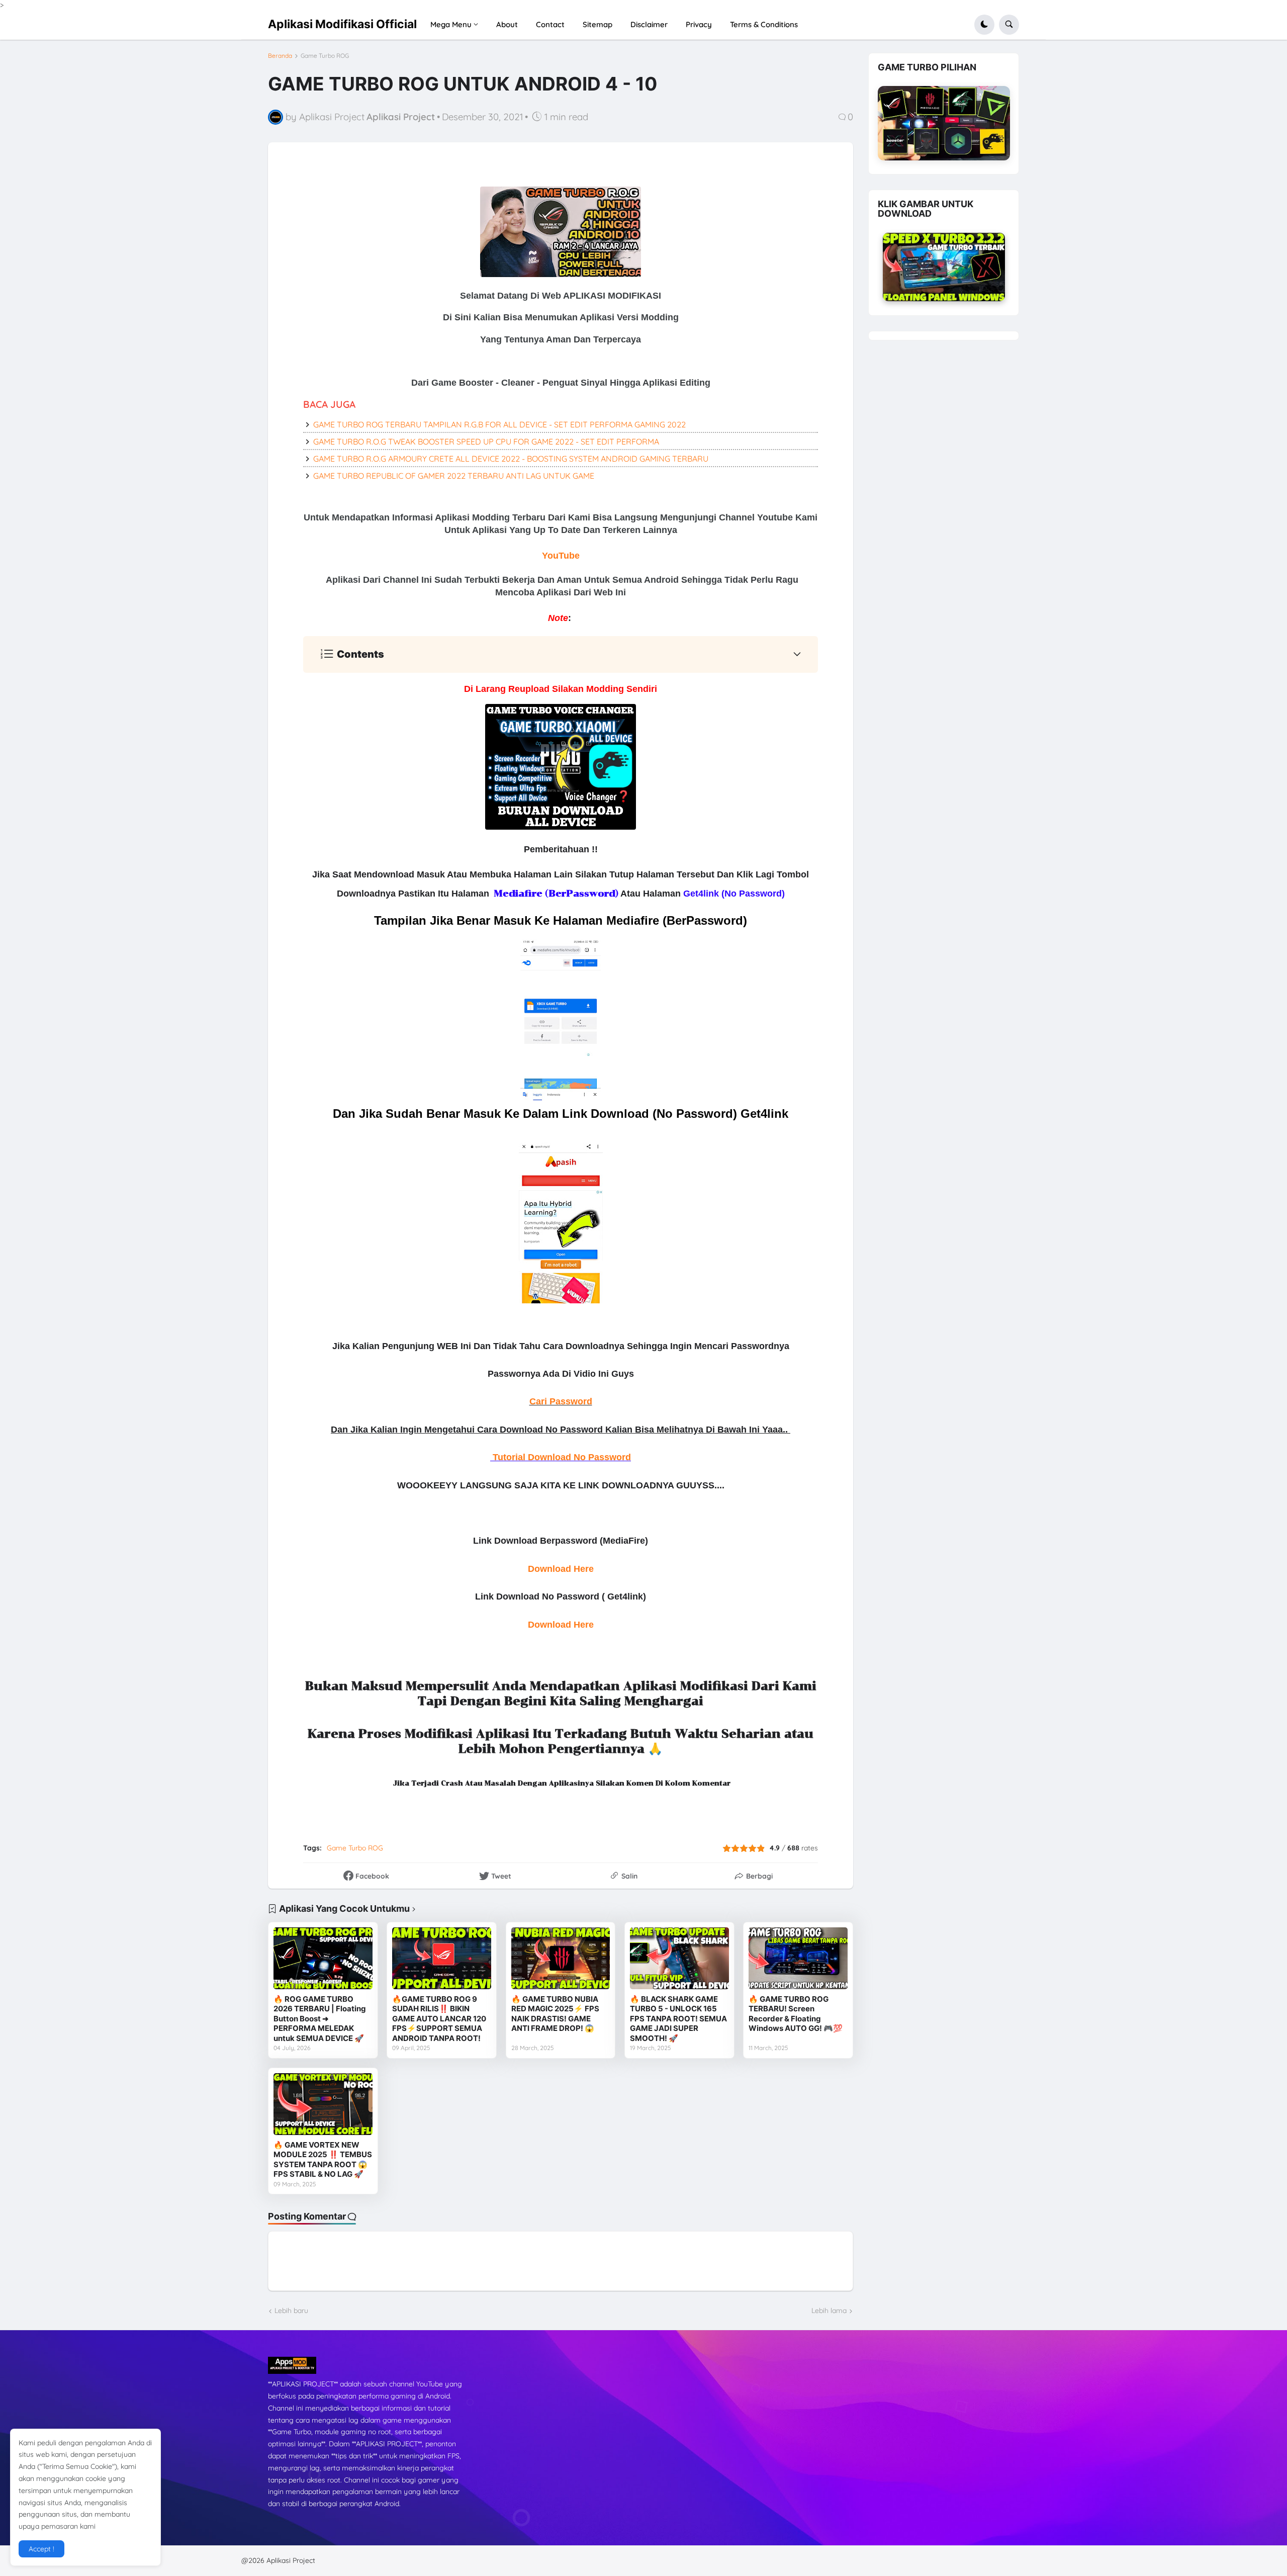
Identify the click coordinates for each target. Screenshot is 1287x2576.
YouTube (561, 556)
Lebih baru (291, 2311)
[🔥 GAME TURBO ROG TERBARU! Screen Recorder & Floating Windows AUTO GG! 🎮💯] (798, 1958)
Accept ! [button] (41, 2549)
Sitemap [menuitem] (597, 24)
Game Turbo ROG (325, 56)
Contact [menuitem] (550, 24)
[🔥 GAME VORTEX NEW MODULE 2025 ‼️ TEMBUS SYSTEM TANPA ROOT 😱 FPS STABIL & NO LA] (323, 2104)
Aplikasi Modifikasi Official (342, 24)
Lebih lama (829, 2311)
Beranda (280, 56)
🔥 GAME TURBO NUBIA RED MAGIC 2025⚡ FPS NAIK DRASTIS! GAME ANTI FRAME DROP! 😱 (555, 2014)
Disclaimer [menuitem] (649, 24)
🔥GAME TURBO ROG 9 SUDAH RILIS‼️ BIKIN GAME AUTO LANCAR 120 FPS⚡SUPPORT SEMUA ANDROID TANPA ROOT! (439, 2019)
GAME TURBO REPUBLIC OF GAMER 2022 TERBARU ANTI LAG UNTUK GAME (454, 476)
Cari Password (561, 1401)
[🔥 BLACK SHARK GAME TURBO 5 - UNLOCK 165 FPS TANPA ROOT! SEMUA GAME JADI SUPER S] (679, 1958)
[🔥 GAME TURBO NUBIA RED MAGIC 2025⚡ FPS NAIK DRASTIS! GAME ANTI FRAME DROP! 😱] (561, 1958)
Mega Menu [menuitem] (451, 24)
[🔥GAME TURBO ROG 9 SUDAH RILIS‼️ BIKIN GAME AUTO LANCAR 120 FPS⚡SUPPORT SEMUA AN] (442, 1958)
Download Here (561, 1569)
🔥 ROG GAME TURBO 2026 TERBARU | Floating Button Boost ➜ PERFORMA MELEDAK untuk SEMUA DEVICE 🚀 (320, 2019)
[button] (984, 25)
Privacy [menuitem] (699, 24)
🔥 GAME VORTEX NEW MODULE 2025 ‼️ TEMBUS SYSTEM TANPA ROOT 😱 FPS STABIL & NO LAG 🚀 (323, 2160)
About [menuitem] (507, 24)
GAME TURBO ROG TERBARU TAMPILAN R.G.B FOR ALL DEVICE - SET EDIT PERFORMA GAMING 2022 (499, 424)
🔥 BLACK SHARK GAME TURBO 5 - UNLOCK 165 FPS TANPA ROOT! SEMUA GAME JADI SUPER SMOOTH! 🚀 (678, 2019)
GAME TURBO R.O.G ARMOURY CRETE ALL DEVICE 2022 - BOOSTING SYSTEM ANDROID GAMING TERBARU (511, 459)
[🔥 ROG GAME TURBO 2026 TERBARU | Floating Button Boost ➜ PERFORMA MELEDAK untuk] (323, 1958)
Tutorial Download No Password (562, 1457)
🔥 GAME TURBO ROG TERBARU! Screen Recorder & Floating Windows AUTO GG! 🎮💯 (796, 2014)
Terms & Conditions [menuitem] (764, 24)
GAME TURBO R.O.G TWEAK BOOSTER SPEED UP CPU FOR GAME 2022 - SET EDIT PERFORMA (486, 441)
